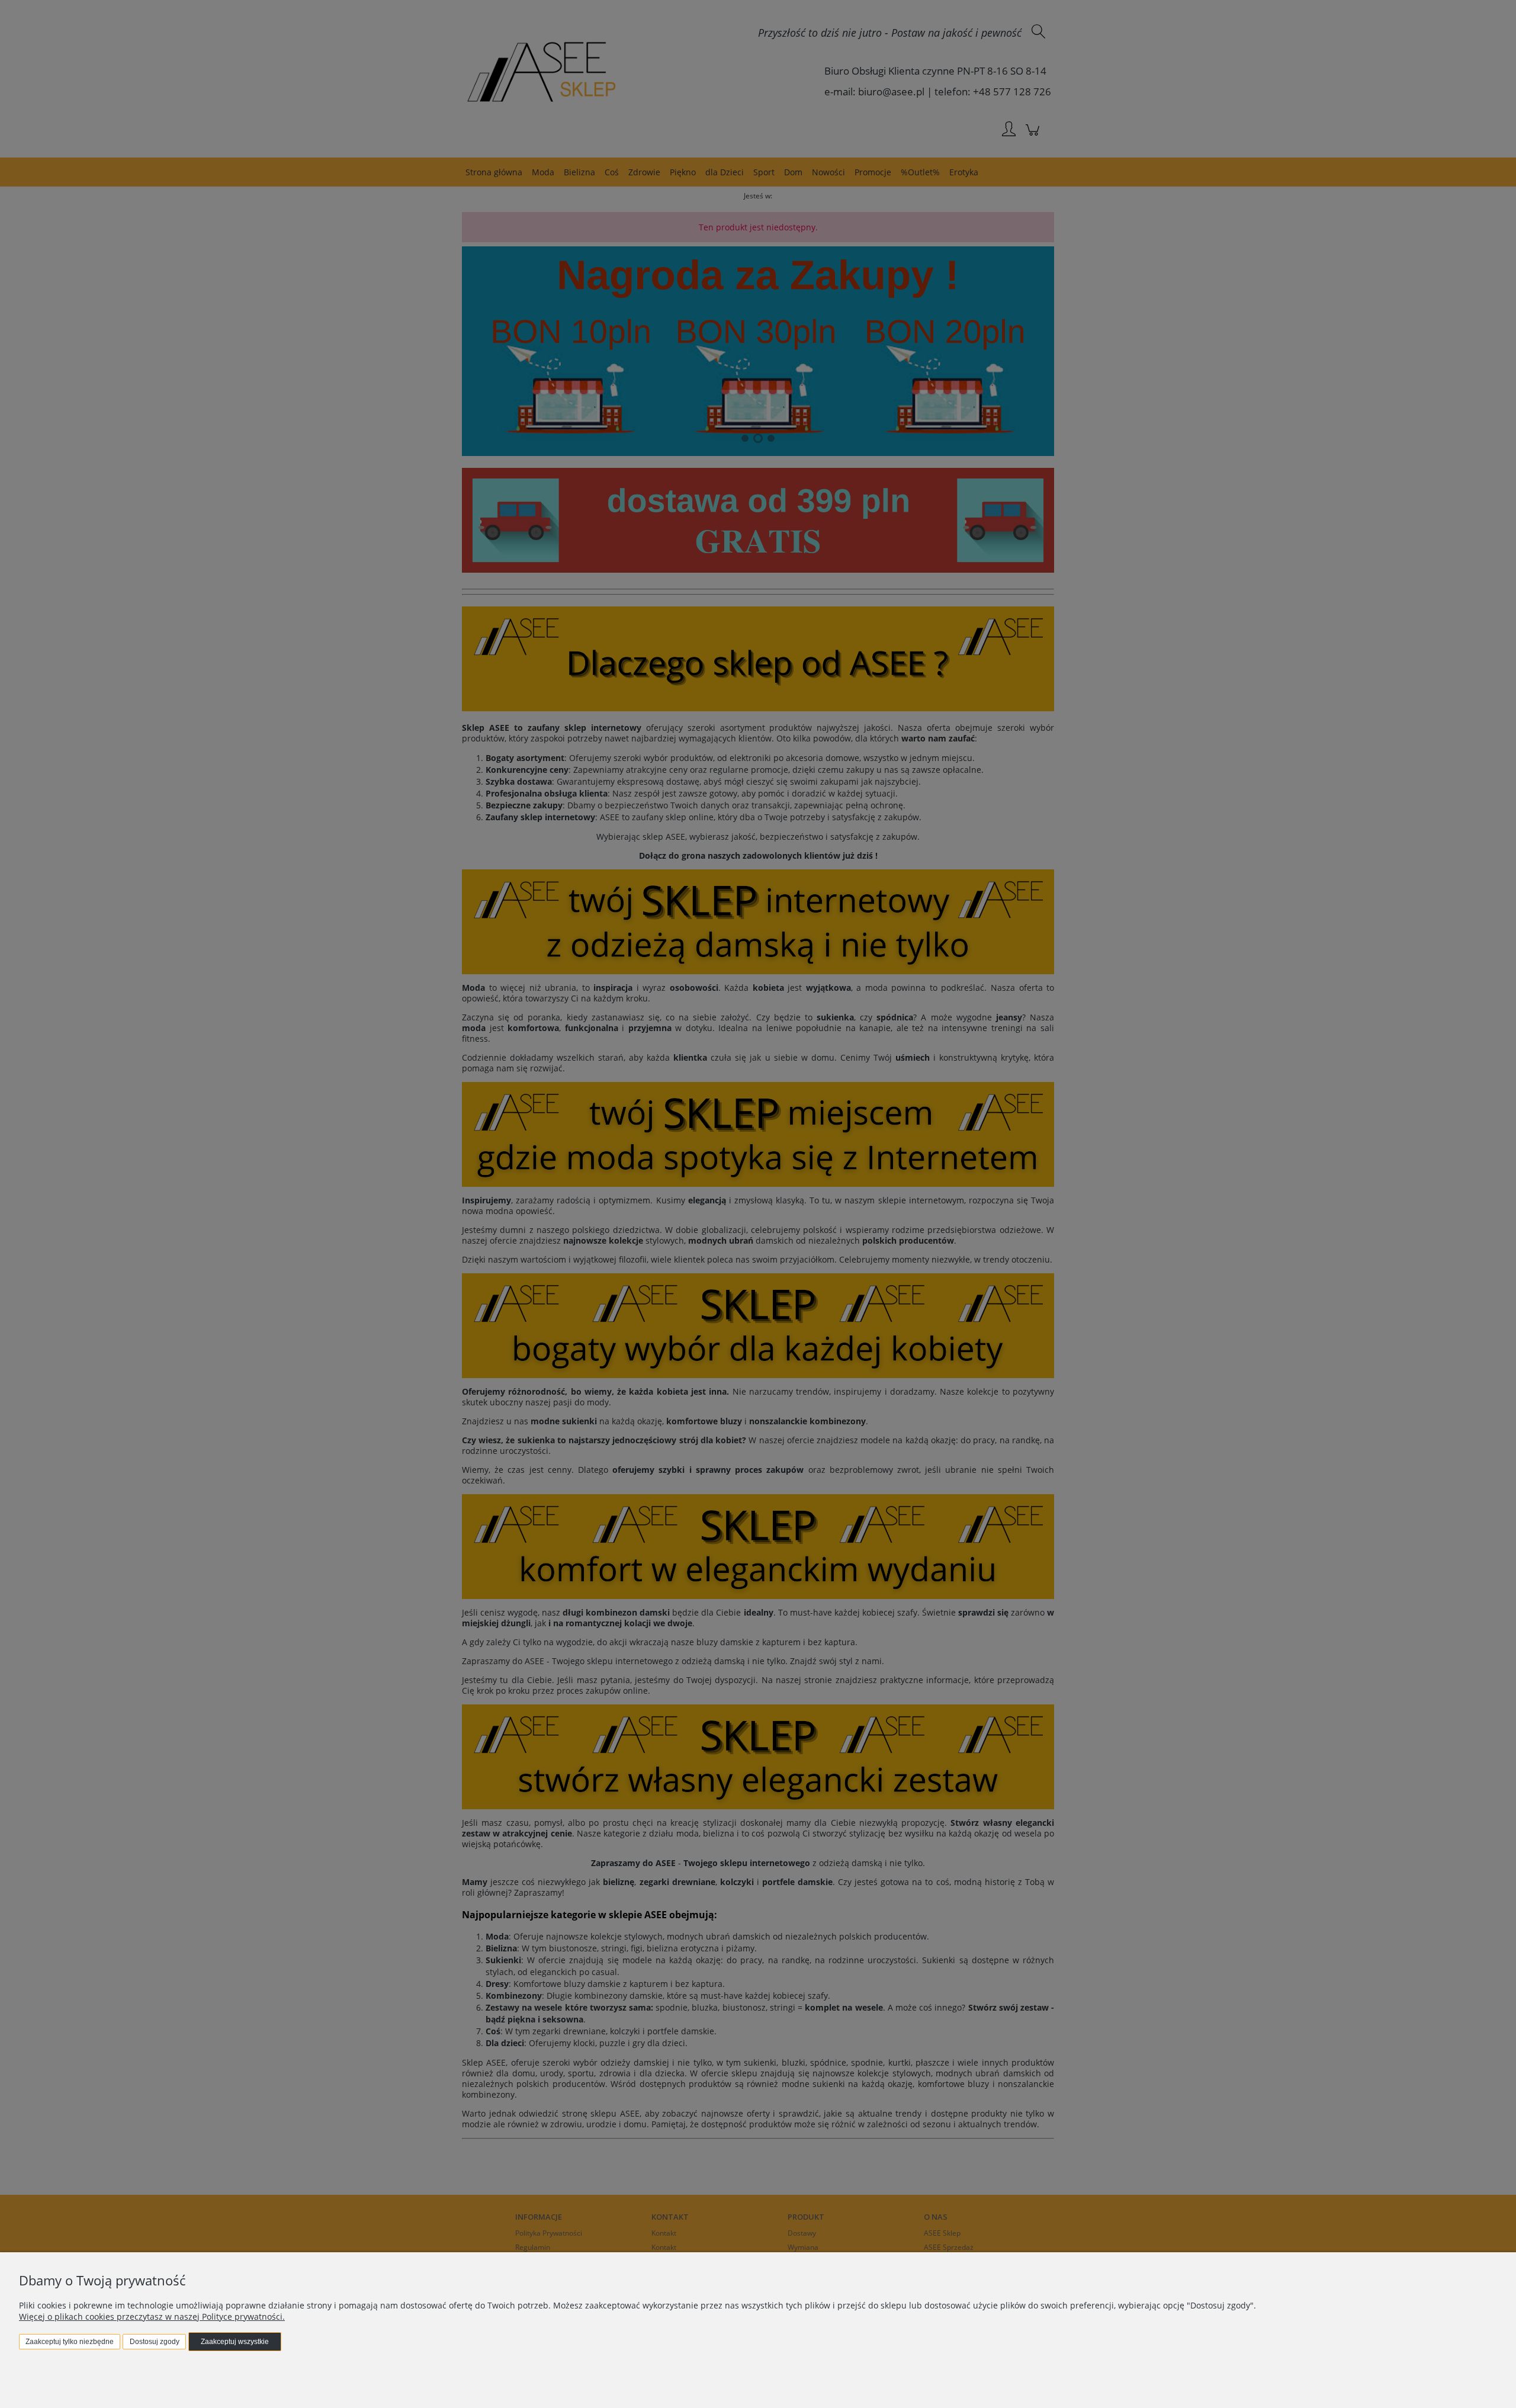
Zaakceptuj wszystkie (235, 2342)
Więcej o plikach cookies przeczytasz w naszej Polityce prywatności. (152, 2317)
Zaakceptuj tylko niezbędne (70, 2342)
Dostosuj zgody (155, 2342)
